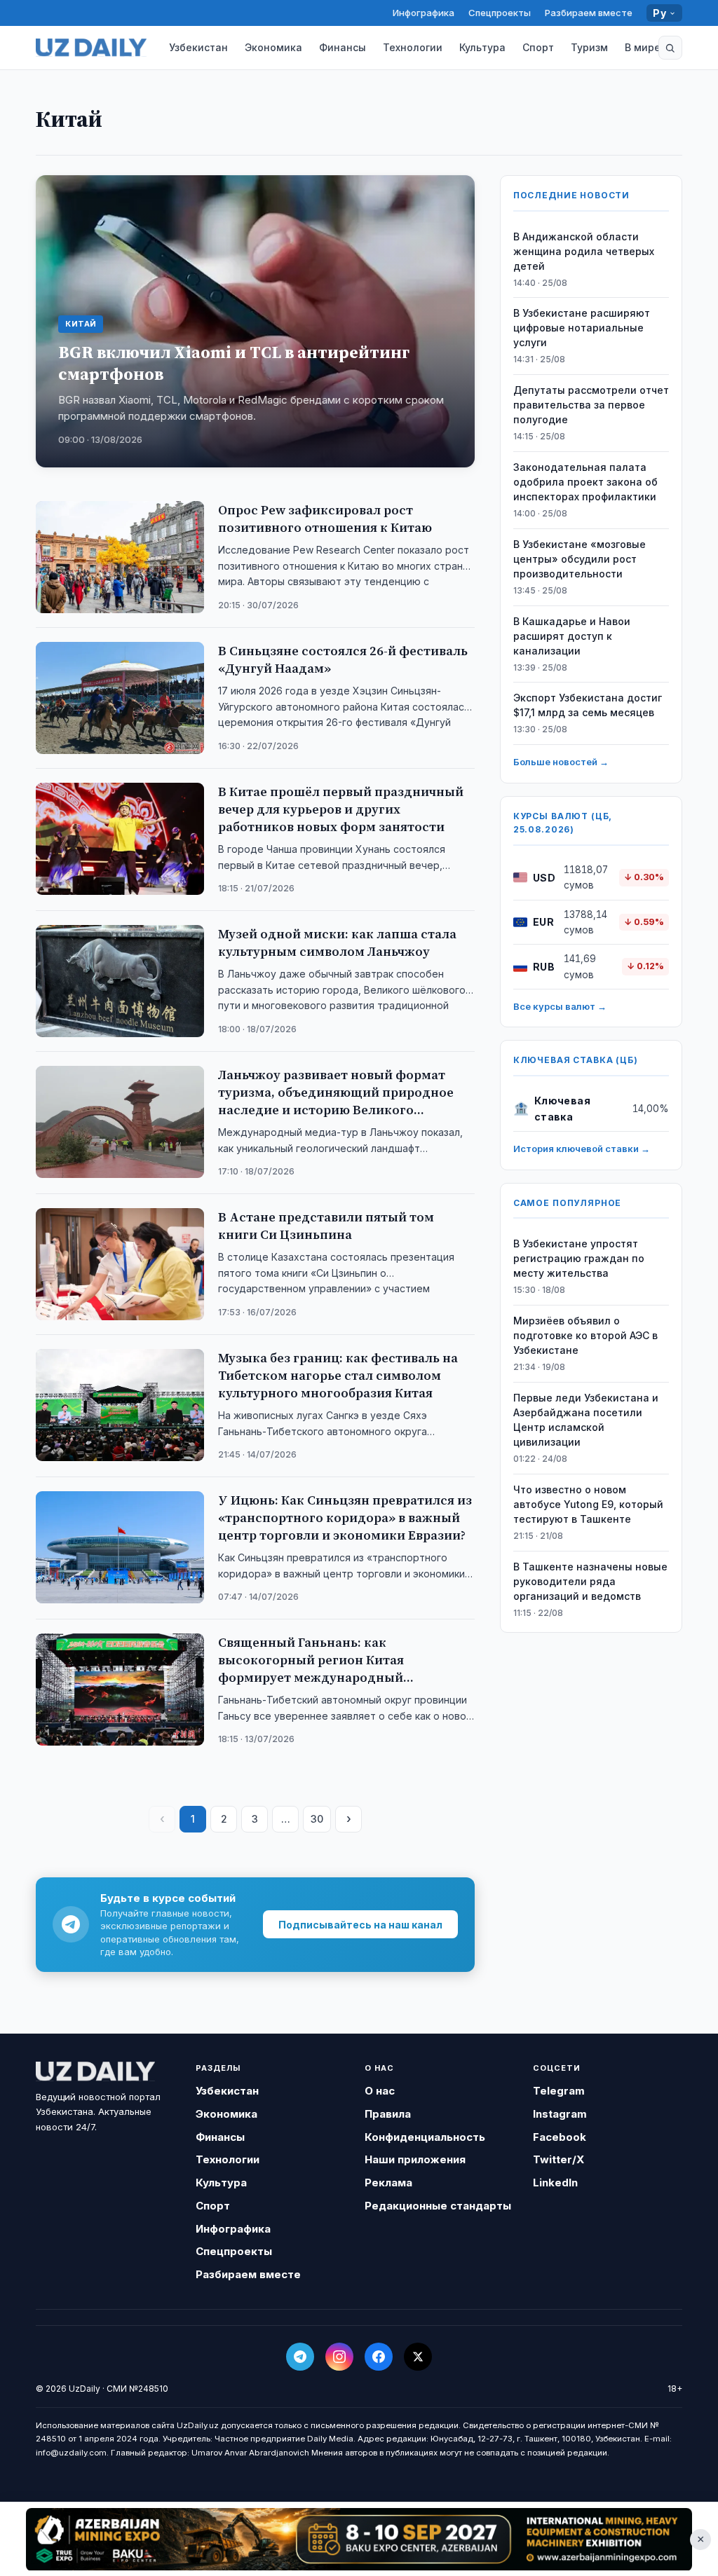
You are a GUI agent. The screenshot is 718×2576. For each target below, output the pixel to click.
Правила (388, 2114)
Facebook (560, 2137)
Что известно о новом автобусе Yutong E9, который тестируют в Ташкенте (588, 1504)
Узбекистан (198, 47)
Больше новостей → (561, 762)
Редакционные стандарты (438, 2206)
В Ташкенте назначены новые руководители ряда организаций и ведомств (590, 1581)
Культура (482, 47)
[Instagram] (339, 2357)
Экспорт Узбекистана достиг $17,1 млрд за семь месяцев (588, 705)
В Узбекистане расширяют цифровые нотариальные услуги (582, 328)
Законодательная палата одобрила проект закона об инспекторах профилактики (585, 482)
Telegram (559, 2091)
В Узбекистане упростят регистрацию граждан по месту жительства (579, 1258)
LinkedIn (555, 2183)
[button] (670, 48)
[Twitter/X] (418, 2357)
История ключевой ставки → (582, 1149)
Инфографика (424, 13)
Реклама (388, 2183)
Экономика (273, 47)
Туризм (589, 47)
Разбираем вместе (589, 13)
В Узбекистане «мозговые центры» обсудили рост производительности (580, 559)
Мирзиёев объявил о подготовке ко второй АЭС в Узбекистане (585, 1335)
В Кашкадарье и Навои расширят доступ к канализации (572, 636)
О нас (380, 2091)
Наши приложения (415, 2159)
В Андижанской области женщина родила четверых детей (584, 251)
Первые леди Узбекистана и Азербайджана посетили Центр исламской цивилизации (586, 1420)
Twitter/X (558, 2159)
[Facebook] (379, 2357)
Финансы (343, 47)
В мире (643, 47)
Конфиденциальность (425, 2137)
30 (317, 1819)
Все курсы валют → (560, 1006)
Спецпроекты (500, 13)
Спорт (538, 47)
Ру (659, 13)
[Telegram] (300, 2357)
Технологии (413, 47)
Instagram (560, 2114)
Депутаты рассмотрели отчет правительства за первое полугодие (591, 405)
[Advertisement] (359, 2539)
